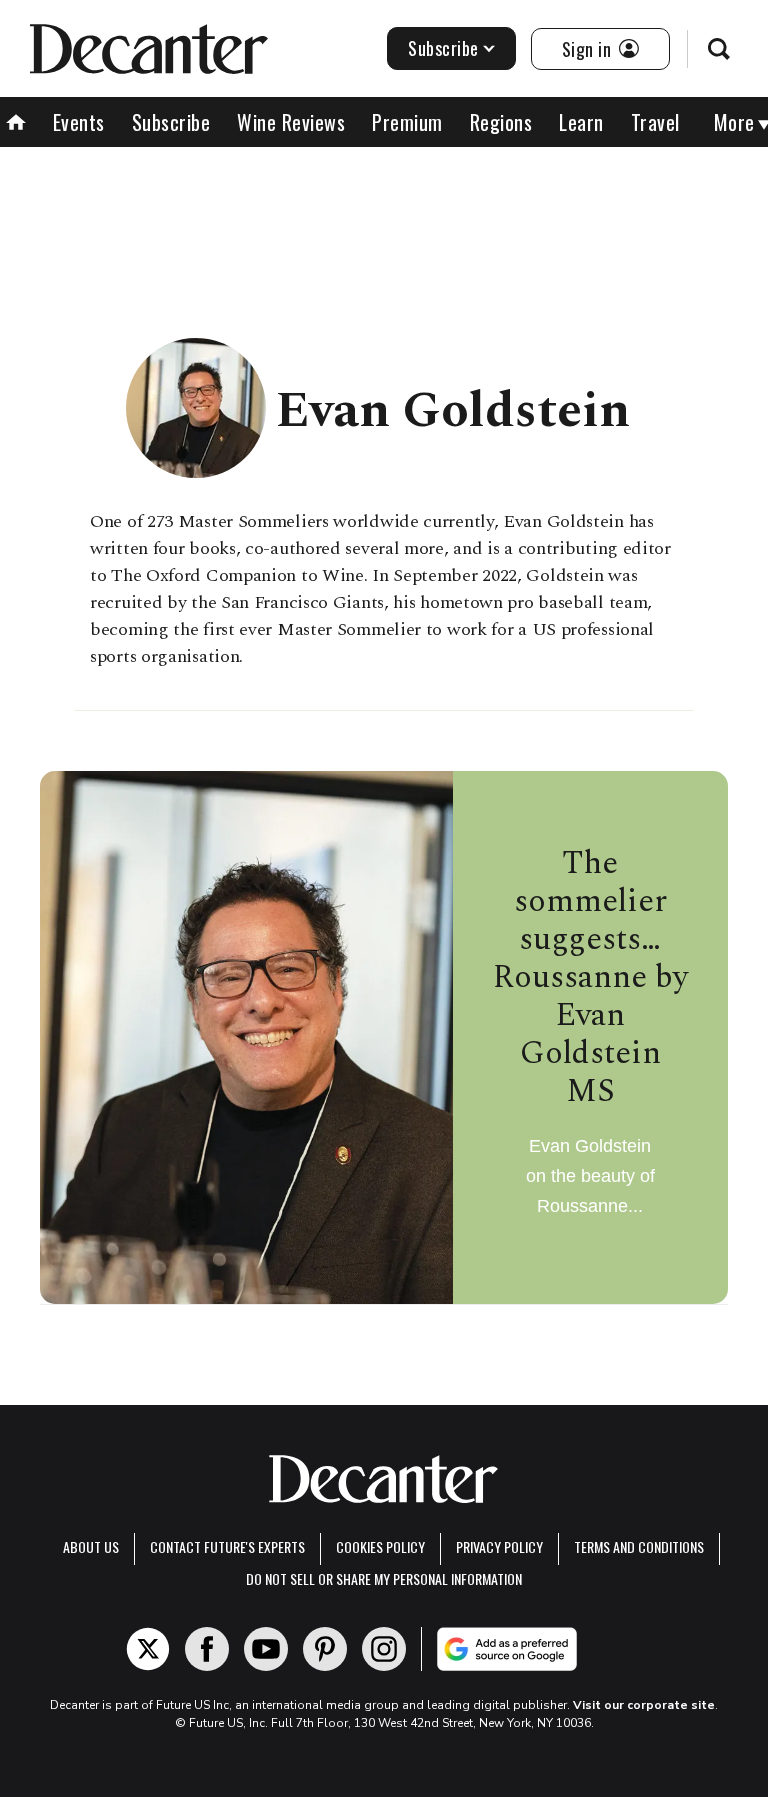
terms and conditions (639, 1546)
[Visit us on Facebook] (207, 1649)
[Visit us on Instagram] (384, 1649)
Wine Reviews (291, 122)
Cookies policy (380, 1546)
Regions (501, 122)
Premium (407, 122)
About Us (91, 1546)
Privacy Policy (499, 1546)
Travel (655, 122)
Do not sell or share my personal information (384, 1578)
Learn (581, 122)
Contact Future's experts (227, 1546)
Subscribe (443, 48)
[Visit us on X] (148, 1649)
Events (79, 122)
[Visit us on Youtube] (266, 1649)
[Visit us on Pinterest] (325, 1649)
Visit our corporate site (644, 1705)
